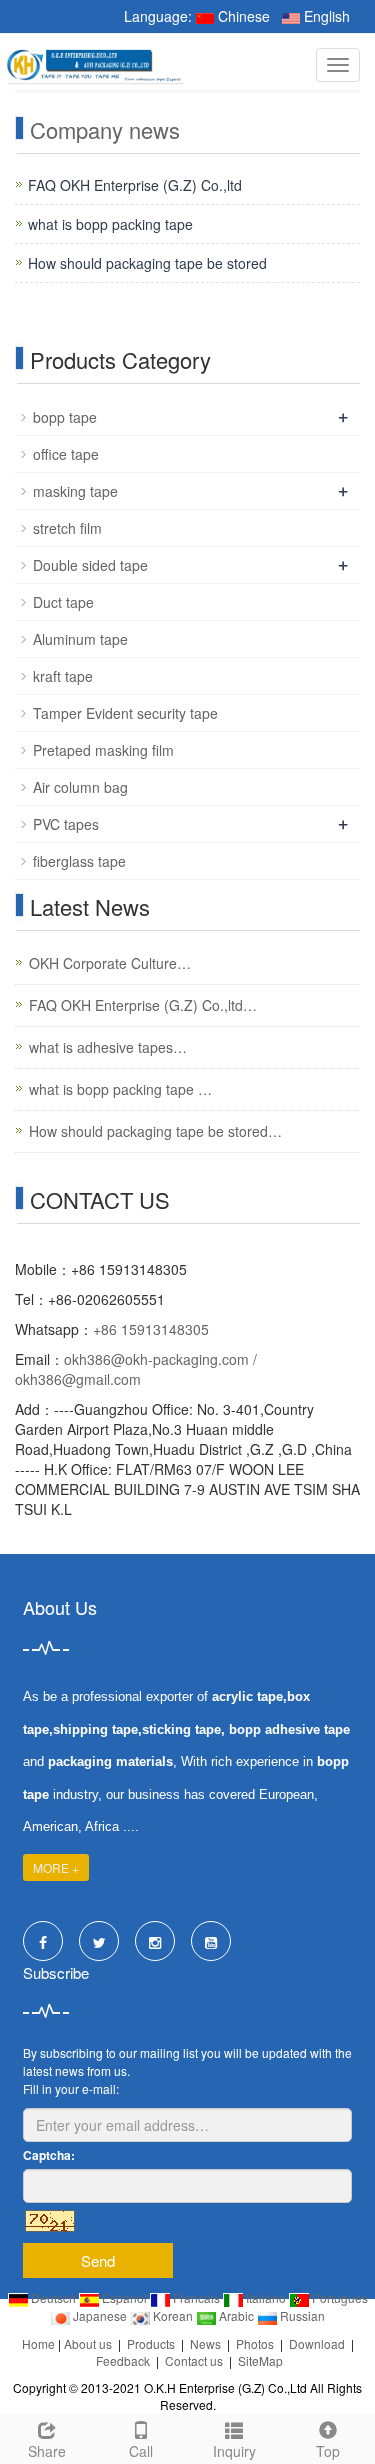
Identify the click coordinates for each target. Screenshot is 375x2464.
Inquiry (234, 2451)
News (205, 2343)
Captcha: (49, 2155)
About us (88, 2343)
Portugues (338, 2297)
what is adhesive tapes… (108, 1047)
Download (317, 2343)
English (325, 16)
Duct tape (63, 602)
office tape (66, 454)
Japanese (100, 2315)
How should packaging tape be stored (147, 263)
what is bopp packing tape (110, 224)
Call (141, 2451)
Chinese (242, 16)
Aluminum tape (80, 639)
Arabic (236, 2315)
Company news (105, 129)
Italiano (266, 2297)
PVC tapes (66, 824)
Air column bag (80, 787)
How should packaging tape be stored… (155, 1131)
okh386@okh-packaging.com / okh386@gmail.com (136, 1369)
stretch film (67, 528)
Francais (196, 2297)
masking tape (75, 491)
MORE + (56, 1867)
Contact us (194, 2360)
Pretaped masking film (103, 750)
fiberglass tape (79, 861)
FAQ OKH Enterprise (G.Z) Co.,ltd (135, 185)
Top (328, 2451)
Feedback (123, 2360)
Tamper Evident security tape (125, 713)
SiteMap (260, 2360)
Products (151, 2343)
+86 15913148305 (151, 1329)
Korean (173, 2315)
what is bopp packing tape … (120, 1089)
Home (38, 2343)
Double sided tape (90, 565)
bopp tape (65, 417)
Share (47, 2451)
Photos (255, 2343)
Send (98, 2260)
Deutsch (53, 2297)
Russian (301, 2315)
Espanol (124, 2297)
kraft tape (63, 676)
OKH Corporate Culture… (110, 963)
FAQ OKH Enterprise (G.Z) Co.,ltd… (143, 1005)
